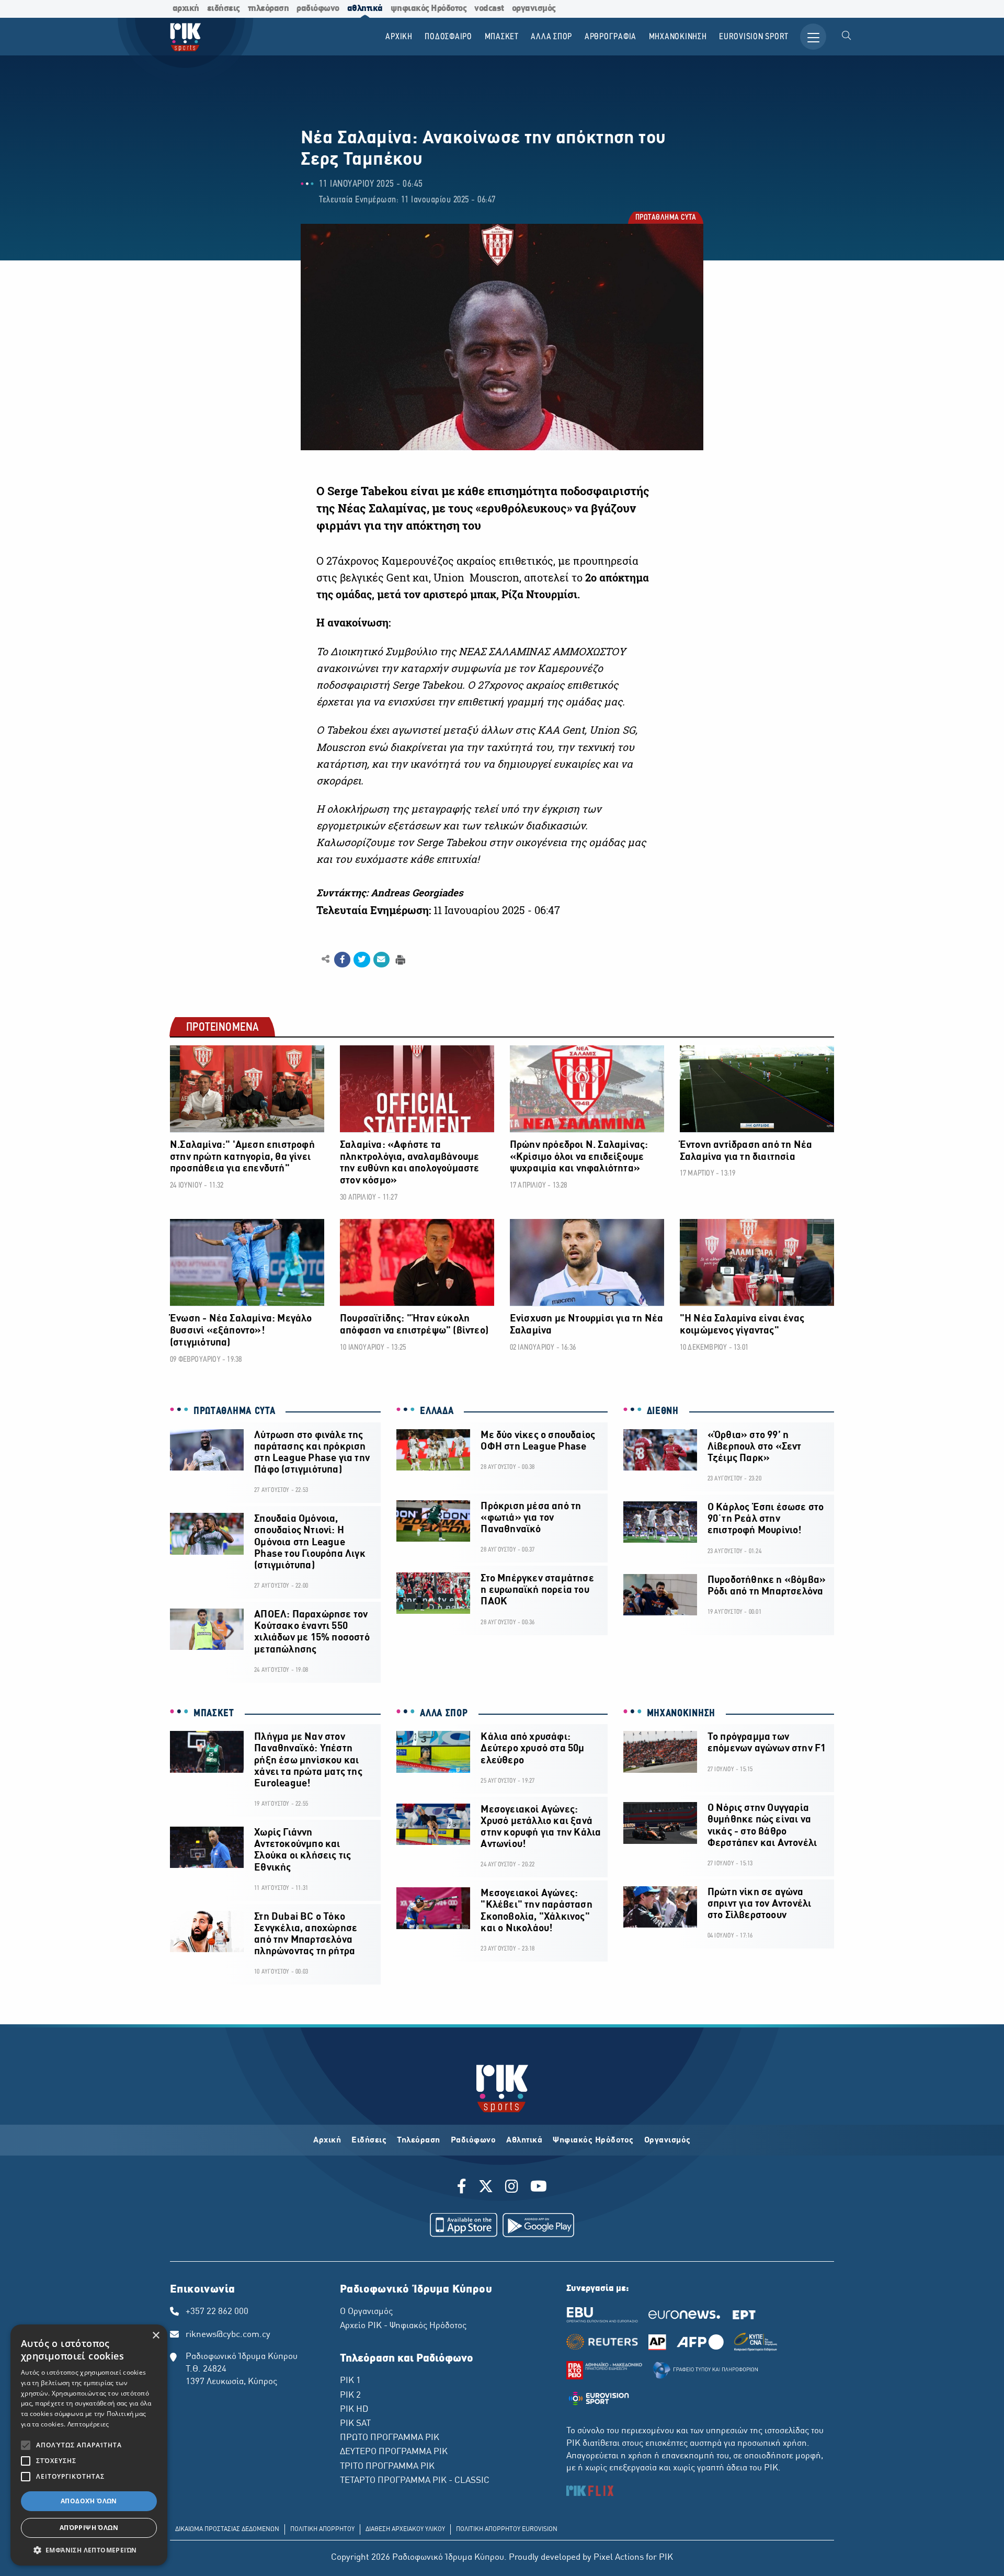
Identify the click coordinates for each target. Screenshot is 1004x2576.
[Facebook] (464, 2188)
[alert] (89, 2445)
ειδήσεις (224, 9)
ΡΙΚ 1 (350, 2381)
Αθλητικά (524, 2140)
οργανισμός (534, 9)
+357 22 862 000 (217, 2312)
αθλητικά (365, 9)
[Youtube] (539, 2188)
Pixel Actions (619, 2558)
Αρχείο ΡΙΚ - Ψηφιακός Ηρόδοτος (403, 2326)
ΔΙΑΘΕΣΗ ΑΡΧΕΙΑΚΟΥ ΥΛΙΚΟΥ (405, 2529)
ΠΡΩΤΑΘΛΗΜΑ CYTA (665, 218)
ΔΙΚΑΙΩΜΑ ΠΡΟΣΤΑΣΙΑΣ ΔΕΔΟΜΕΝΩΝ (227, 2529)
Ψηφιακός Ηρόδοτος (593, 2140)
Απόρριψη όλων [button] (89, 2528)
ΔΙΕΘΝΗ (663, 1411)
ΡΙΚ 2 (350, 2396)
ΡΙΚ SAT (355, 2424)
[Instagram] (512, 2188)
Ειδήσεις (369, 2140)
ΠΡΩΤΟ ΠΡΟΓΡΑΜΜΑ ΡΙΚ (390, 2438)
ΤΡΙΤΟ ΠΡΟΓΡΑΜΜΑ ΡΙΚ (387, 2467)
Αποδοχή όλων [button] (89, 2501)
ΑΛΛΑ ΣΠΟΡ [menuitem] (551, 37)
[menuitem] (847, 37)
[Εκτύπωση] (399, 959)
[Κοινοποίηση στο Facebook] (342, 960)
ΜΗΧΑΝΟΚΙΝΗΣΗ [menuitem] (678, 37)
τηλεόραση (269, 9)
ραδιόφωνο (318, 9)
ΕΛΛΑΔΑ (437, 1411)
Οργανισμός (668, 2140)
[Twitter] (486, 2188)
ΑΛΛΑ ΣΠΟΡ (444, 1714)
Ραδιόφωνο (474, 2140)
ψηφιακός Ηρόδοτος (429, 9)
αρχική (186, 9)
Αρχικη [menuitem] (399, 37)
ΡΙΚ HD (354, 2410)
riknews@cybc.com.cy (228, 2335)
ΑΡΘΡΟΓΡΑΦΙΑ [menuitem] (611, 37)
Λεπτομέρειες (88, 2424)
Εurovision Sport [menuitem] (754, 37)
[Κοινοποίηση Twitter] (362, 960)
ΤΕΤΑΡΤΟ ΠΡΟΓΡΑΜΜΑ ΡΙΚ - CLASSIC (415, 2481)
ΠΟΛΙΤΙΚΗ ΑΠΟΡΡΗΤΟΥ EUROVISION (507, 2529)
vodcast (489, 9)
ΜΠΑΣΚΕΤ (214, 1714)
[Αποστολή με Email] (381, 960)
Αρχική (327, 2140)
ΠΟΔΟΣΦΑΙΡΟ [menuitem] (448, 37)
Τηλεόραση (419, 2140)
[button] (89, 2550)
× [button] (156, 2336)
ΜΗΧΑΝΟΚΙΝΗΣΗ (681, 1714)
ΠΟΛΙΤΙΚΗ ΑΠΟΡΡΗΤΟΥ (322, 2529)
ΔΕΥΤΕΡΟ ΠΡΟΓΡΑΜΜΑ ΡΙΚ (394, 2452)
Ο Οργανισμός (366, 2312)
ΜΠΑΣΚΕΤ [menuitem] (502, 37)
